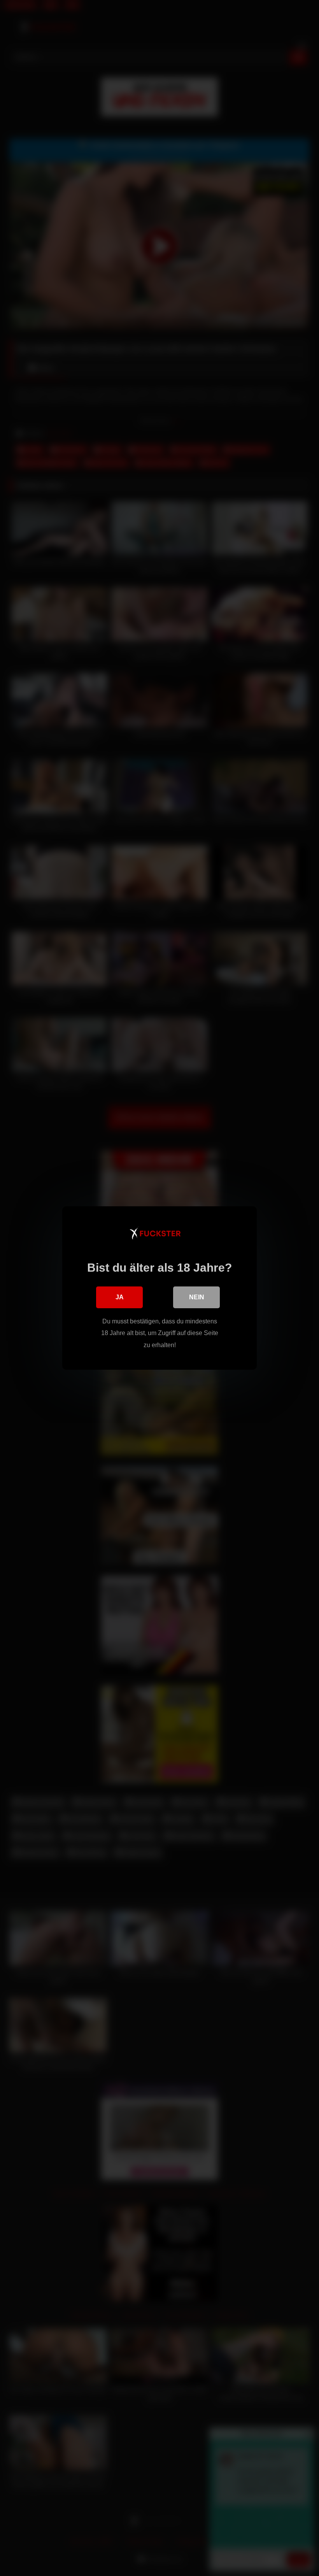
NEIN (197, 1297)
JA (120, 1297)
